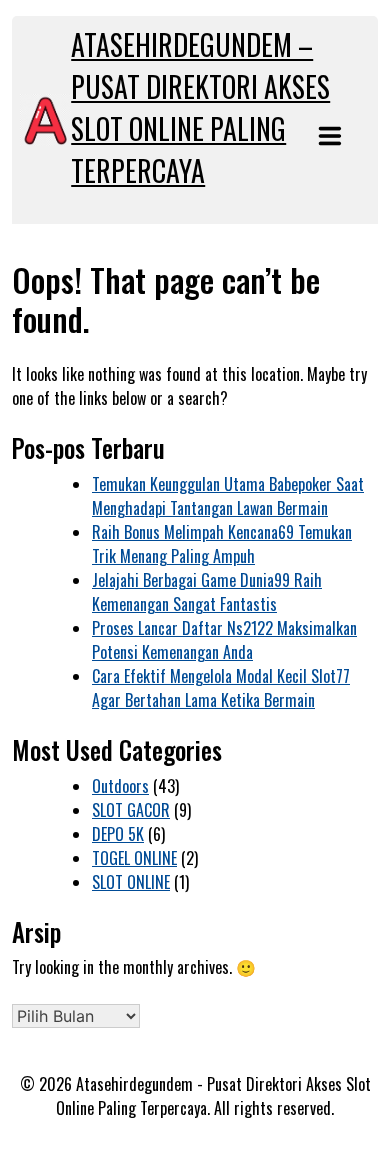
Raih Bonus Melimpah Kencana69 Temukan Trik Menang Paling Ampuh (222, 544)
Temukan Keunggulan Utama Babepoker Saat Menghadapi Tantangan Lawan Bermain (228, 496)
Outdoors (120, 786)
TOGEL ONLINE (134, 858)
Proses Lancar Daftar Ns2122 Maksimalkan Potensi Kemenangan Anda (224, 640)
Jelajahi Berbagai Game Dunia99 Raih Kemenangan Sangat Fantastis (207, 592)
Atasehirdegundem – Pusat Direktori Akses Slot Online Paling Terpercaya (200, 107)
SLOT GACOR (131, 810)
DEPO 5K (118, 834)
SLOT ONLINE (131, 882)
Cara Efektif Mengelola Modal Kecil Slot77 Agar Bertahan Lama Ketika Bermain (221, 688)
